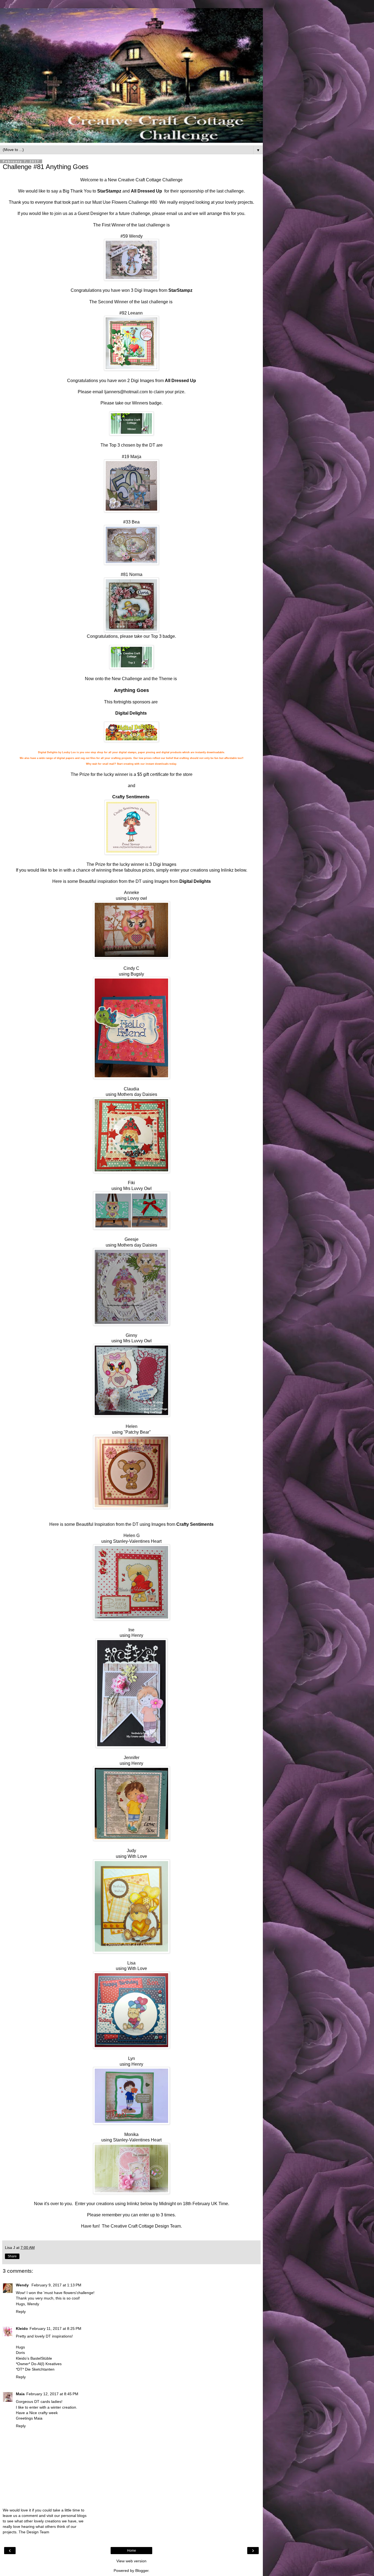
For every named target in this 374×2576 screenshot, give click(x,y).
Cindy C (131, 968)
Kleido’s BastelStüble (34, 2358)
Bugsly (137, 974)
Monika (131, 2134)
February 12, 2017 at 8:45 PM (52, 2394)
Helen (132, 1426)
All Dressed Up (146, 191)
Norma (136, 574)
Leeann (135, 313)
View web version (131, 2561)
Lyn (132, 2058)
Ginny (131, 1335)
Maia (20, 2394)
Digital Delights (131, 713)
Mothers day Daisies (137, 1094)
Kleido (22, 2328)
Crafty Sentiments (131, 797)
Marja (136, 457)
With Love (137, 1856)
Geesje (132, 1239)
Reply (21, 2312)
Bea (136, 522)
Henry (137, 1635)
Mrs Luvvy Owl (137, 1188)
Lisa (131, 1963)
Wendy (136, 236)
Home (132, 2551)
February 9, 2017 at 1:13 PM (56, 2285)
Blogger (142, 2571)
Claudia (131, 1089)
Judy (131, 1851)
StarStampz (109, 191)
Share (12, 2256)
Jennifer (132, 1758)
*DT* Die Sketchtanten (35, 2369)
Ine (131, 1630)
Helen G (132, 1536)
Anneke (132, 893)
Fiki (131, 1183)
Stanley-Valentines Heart (137, 1541)
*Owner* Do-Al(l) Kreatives (39, 2364)
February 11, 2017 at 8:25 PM (55, 2328)
